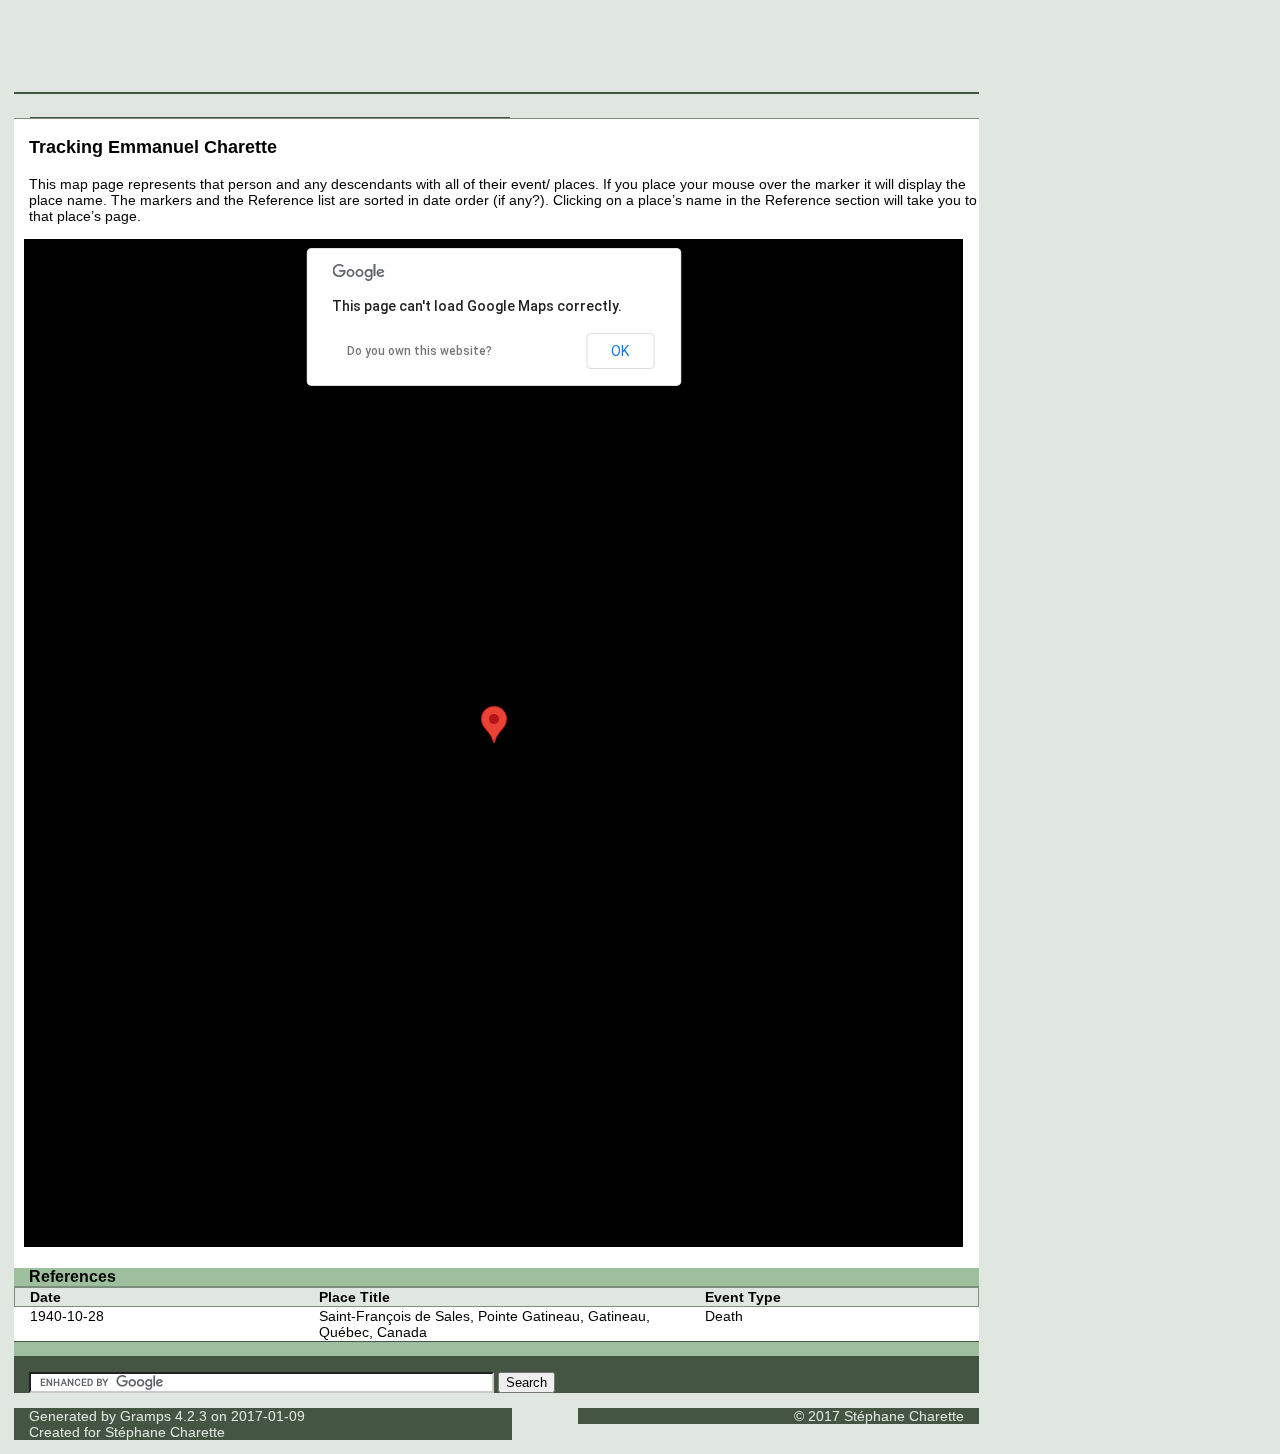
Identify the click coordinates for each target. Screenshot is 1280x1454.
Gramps (145, 1416)
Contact (482, 105)
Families (199, 105)
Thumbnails (417, 105)
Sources (306, 105)
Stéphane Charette (165, 1432)
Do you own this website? (419, 351)
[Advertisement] (911, 50)
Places (252, 105)
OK (620, 351)
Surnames (135, 105)
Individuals (65, 105)
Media (357, 105)
